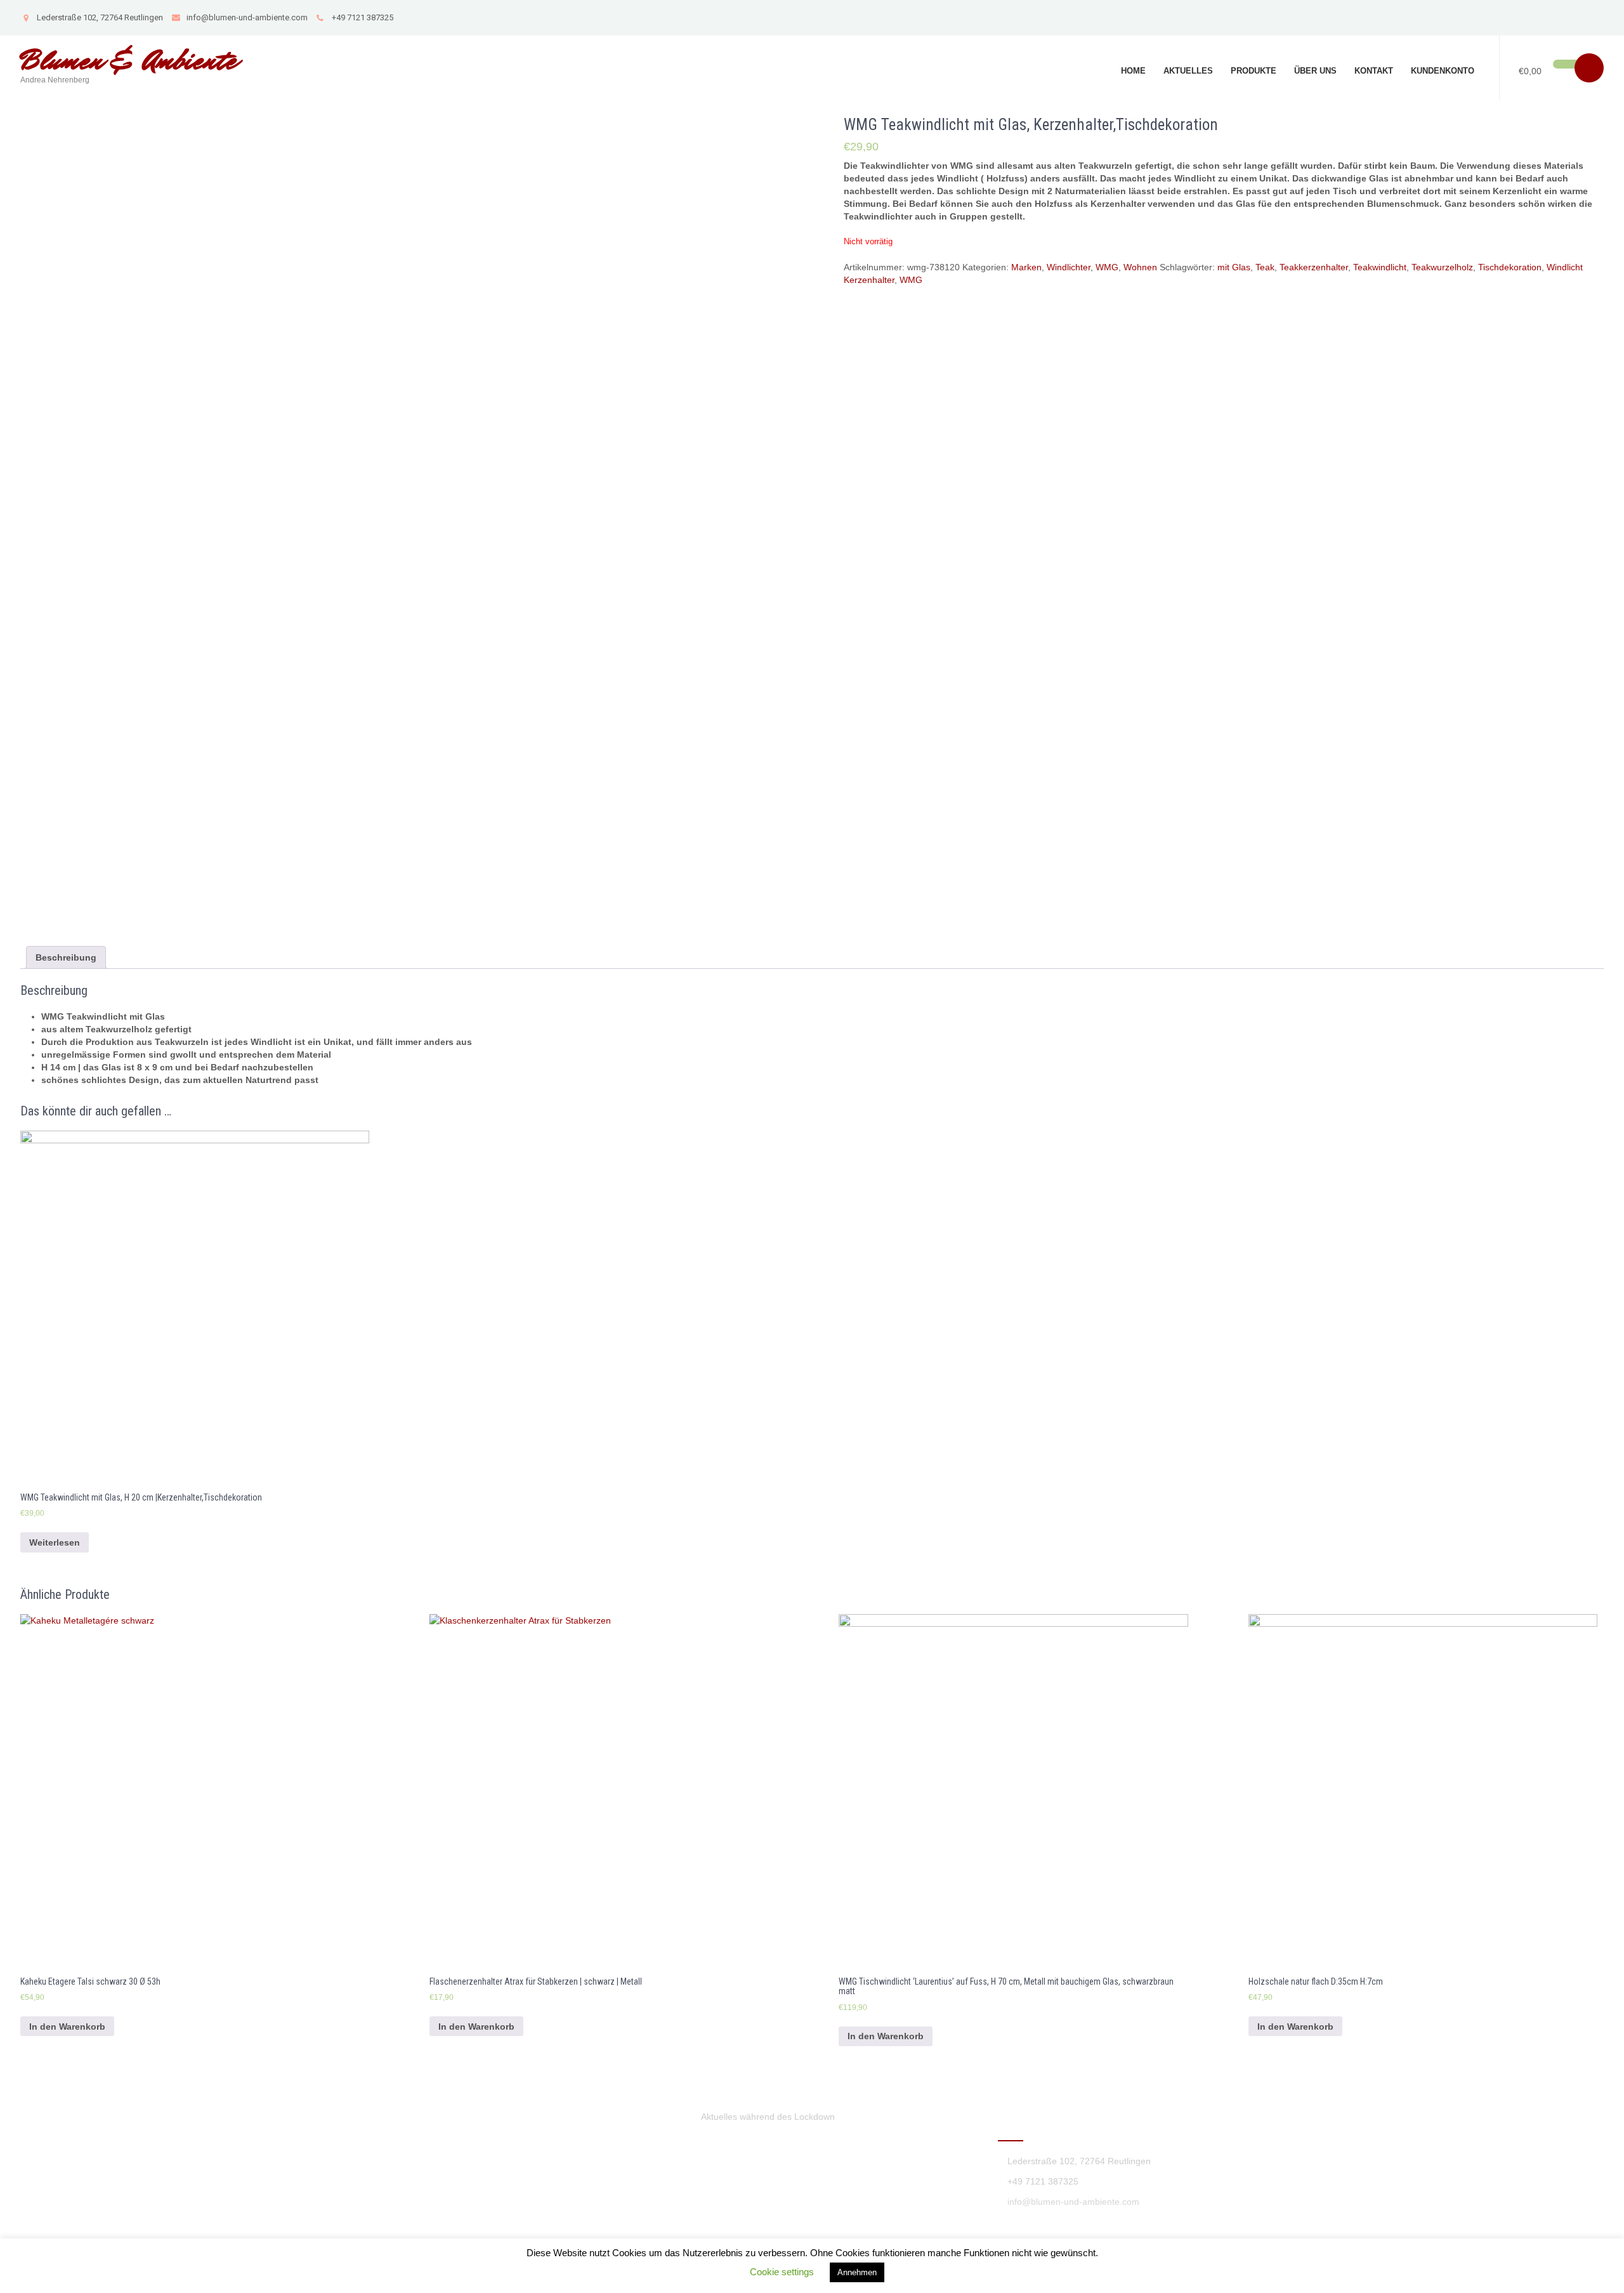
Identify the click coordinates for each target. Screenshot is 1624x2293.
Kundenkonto (1443, 71)
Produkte (1254, 71)
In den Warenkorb (67, 2027)
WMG (1107, 267)
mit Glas (1234, 267)
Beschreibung (66, 957)
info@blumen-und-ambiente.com (247, 17)
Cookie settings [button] (782, 2272)
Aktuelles (1188, 71)
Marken (1026, 267)
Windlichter (1069, 267)
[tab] (66, 957)
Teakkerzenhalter (1314, 267)
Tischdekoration (1510, 267)
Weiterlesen (55, 1542)
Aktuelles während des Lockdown (768, 2117)
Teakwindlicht (1380, 267)
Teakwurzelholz (1442, 267)
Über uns (1315, 71)
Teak (1265, 267)
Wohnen (1140, 267)
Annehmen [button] (857, 2272)
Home (1133, 71)
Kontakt (1374, 71)
